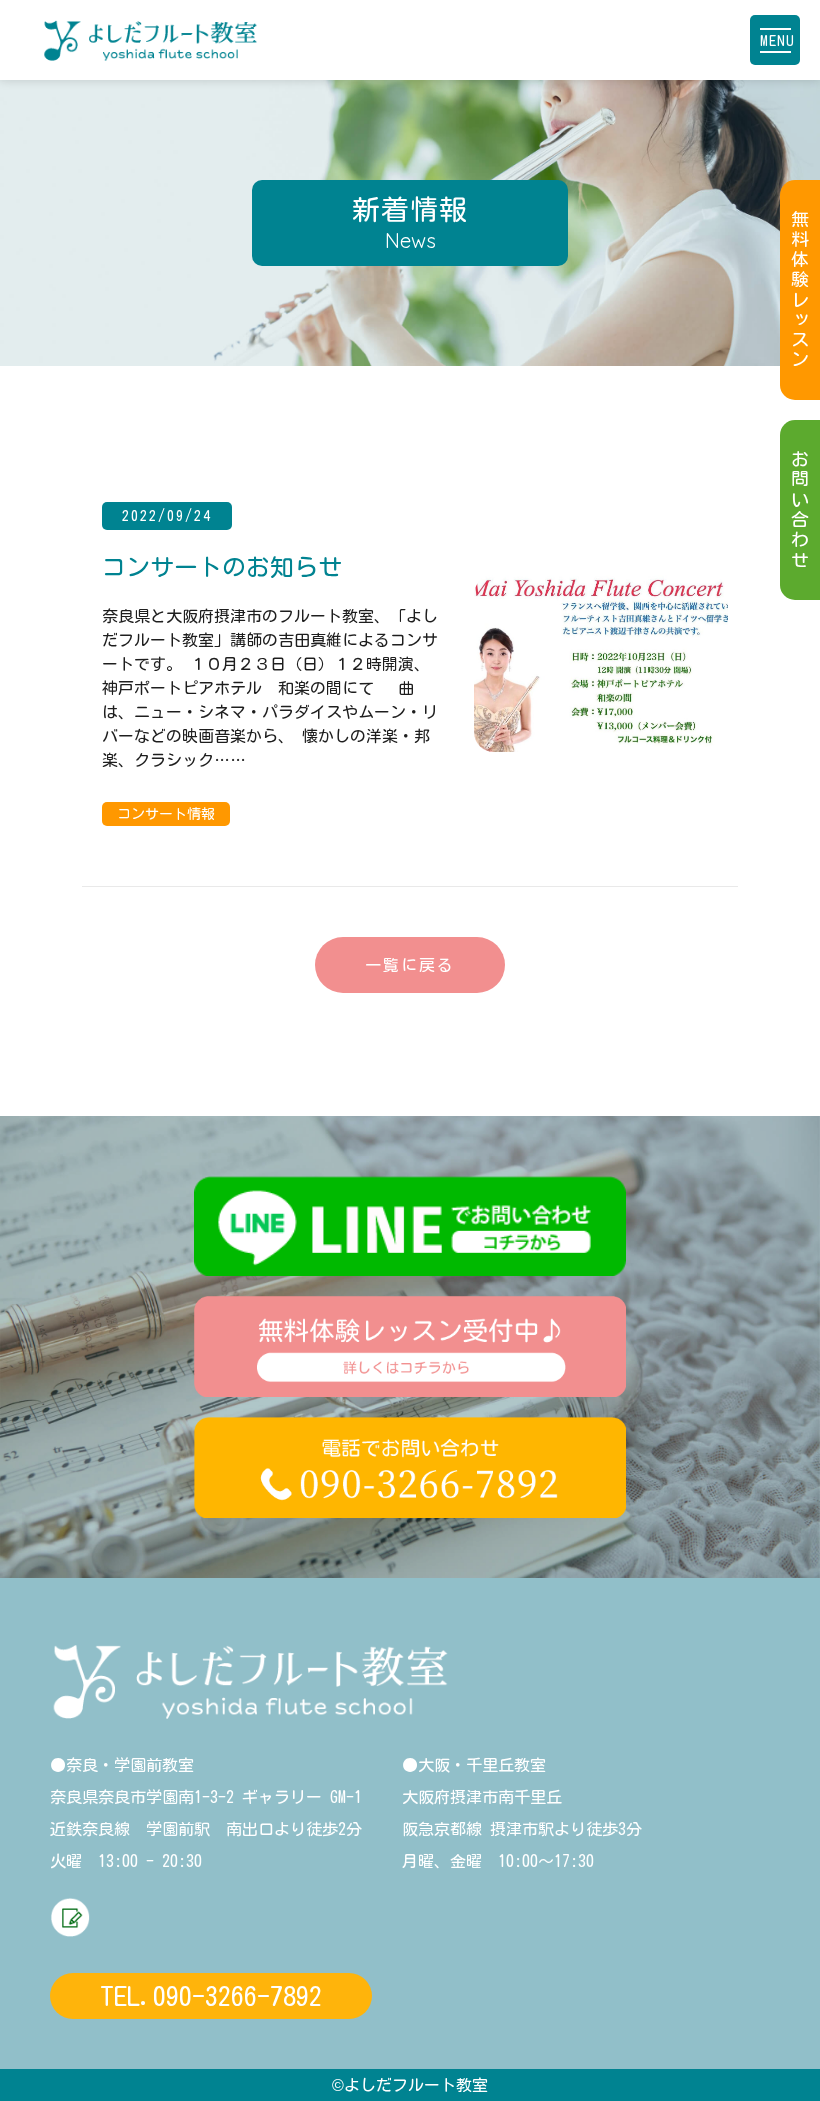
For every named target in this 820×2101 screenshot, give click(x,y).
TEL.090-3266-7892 (211, 1996)
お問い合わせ (800, 510)
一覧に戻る (410, 965)
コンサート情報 (166, 814)
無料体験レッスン (800, 290)
